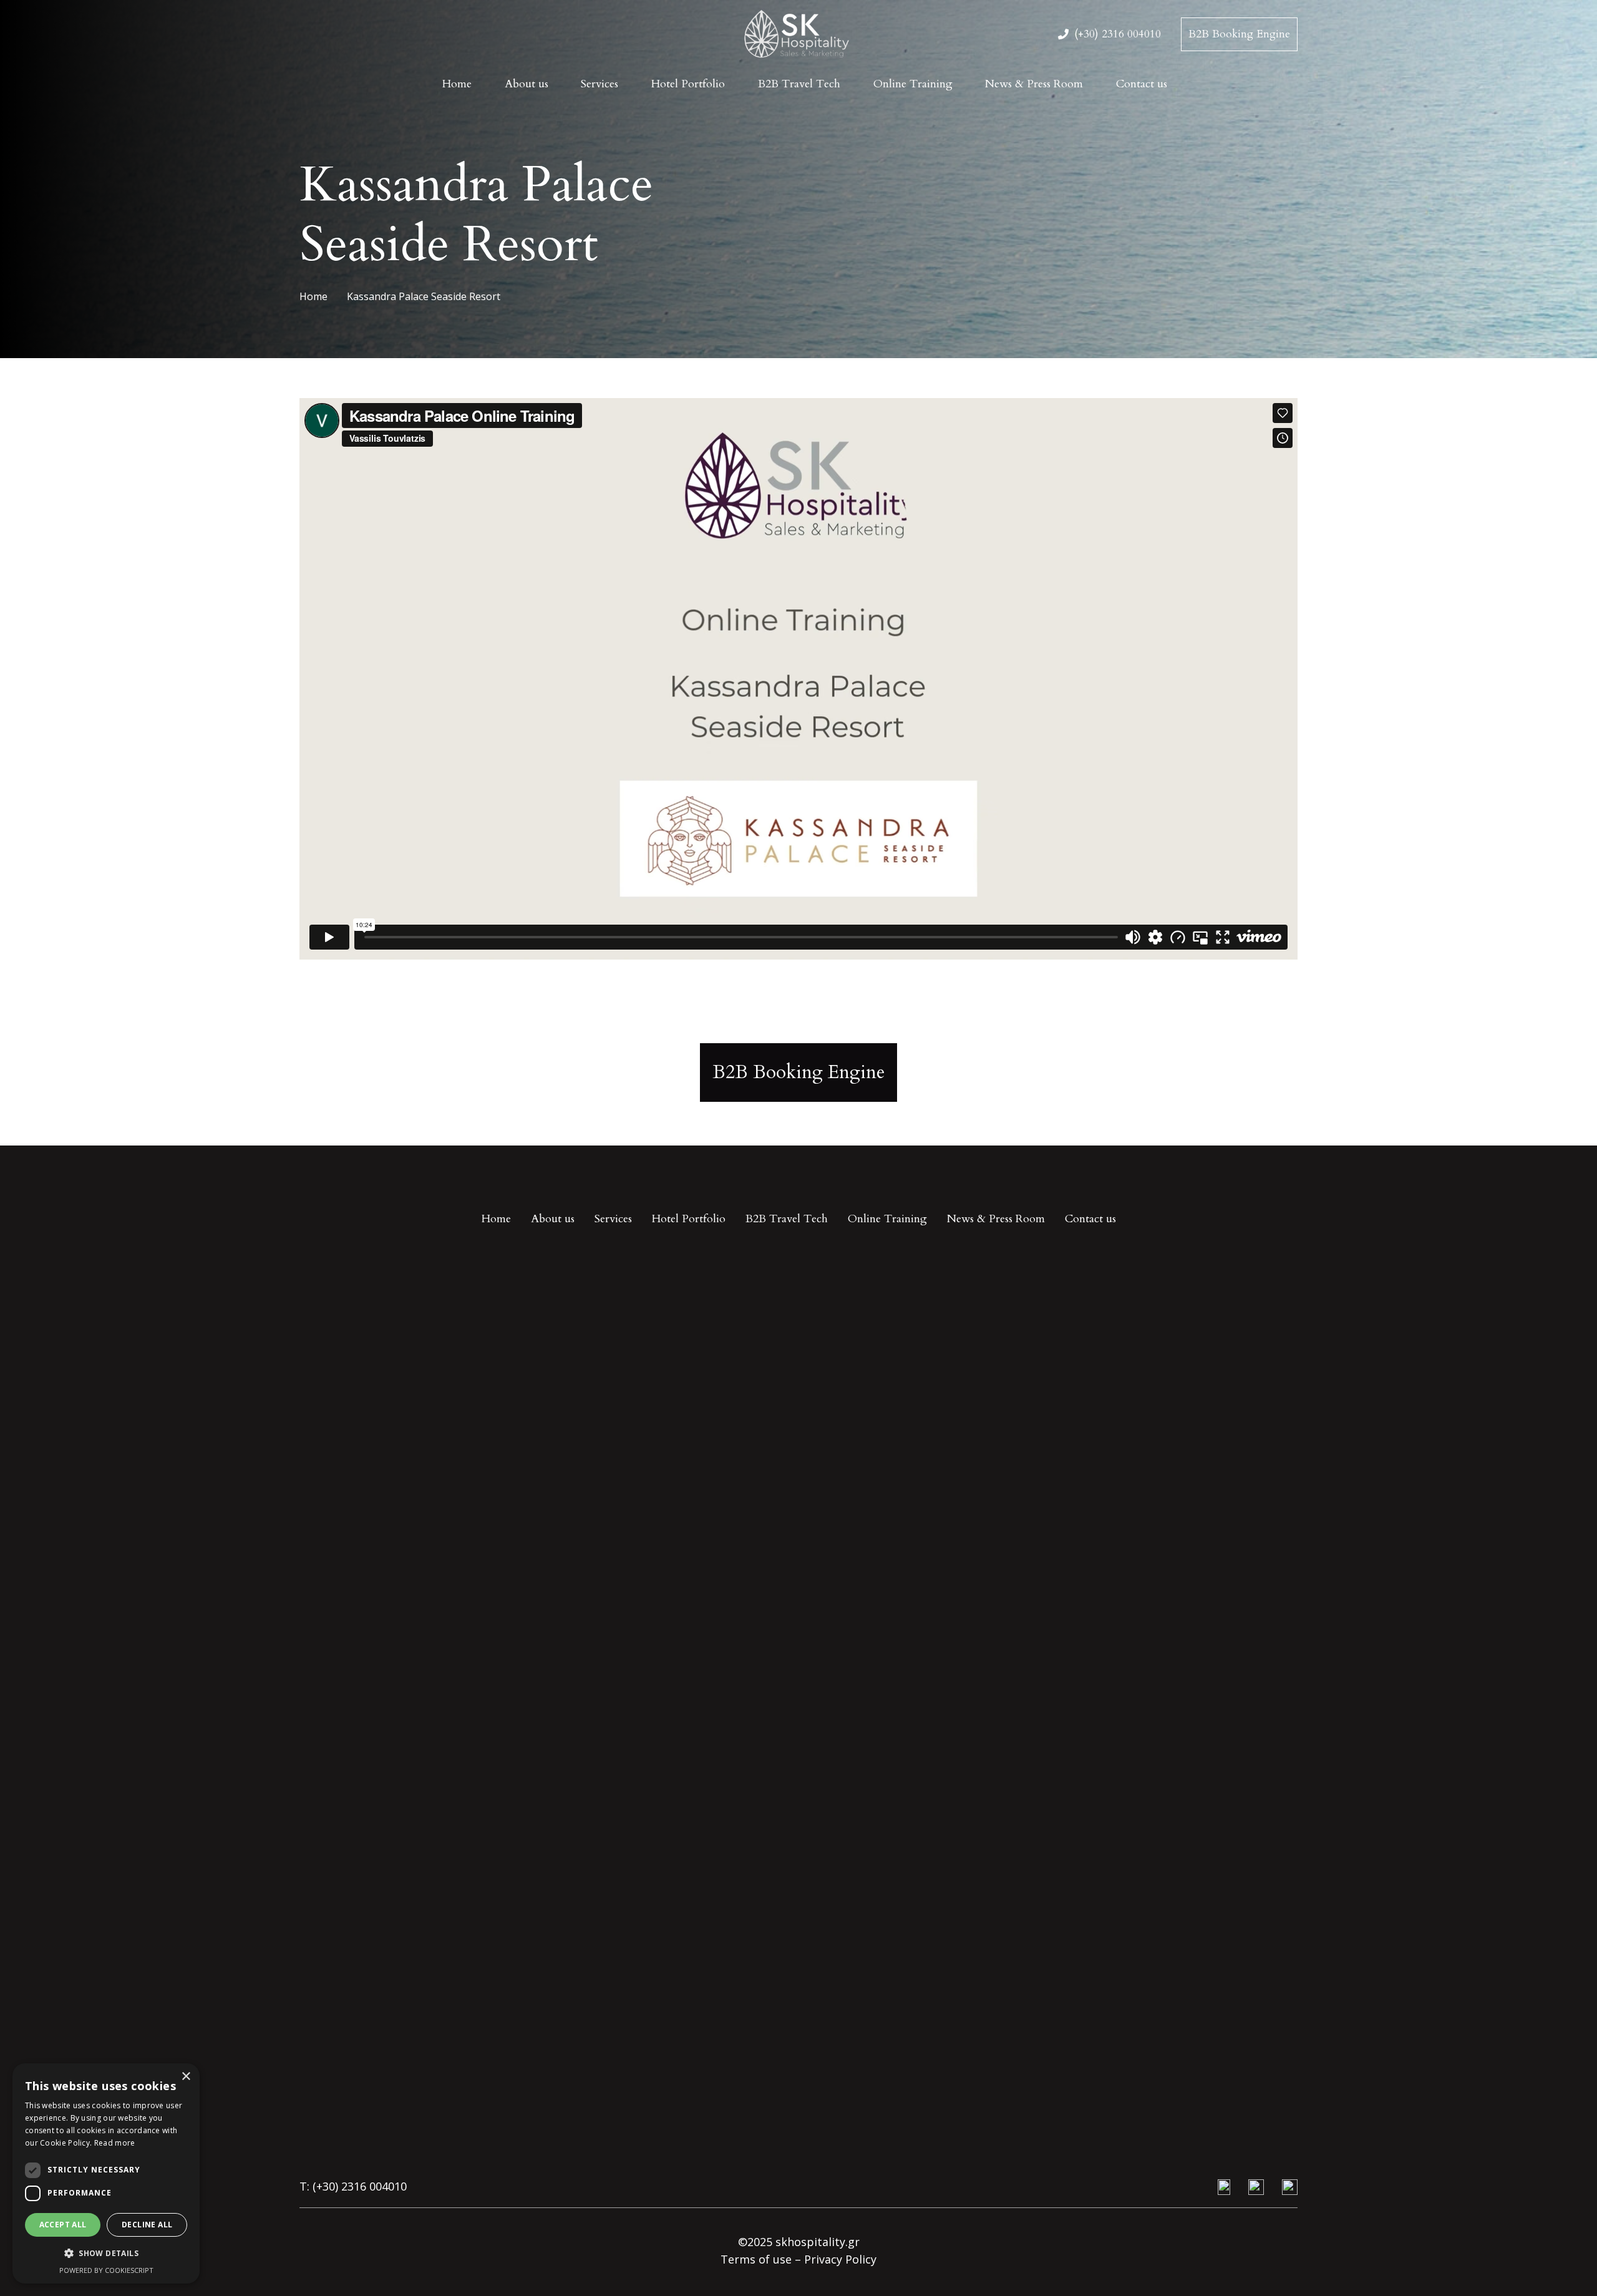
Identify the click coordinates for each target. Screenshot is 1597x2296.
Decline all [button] (147, 2225)
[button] (106, 2254)
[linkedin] (1290, 2187)
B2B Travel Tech (787, 1219)
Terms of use (756, 2259)
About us (553, 1219)
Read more (115, 2143)
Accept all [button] (63, 2225)
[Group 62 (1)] (1256, 2187)
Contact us (1090, 1219)
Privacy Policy (840, 2259)
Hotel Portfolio (689, 1219)
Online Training (887, 1219)
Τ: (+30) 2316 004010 (355, 2186)
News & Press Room (996, 1219)
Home (496, 1219)
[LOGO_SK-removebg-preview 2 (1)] (798, 35)
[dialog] (106, 2173)
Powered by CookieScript (106, 2270)
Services (613, 1219)
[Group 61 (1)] (1222, 2187)
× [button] (186, 2077)
